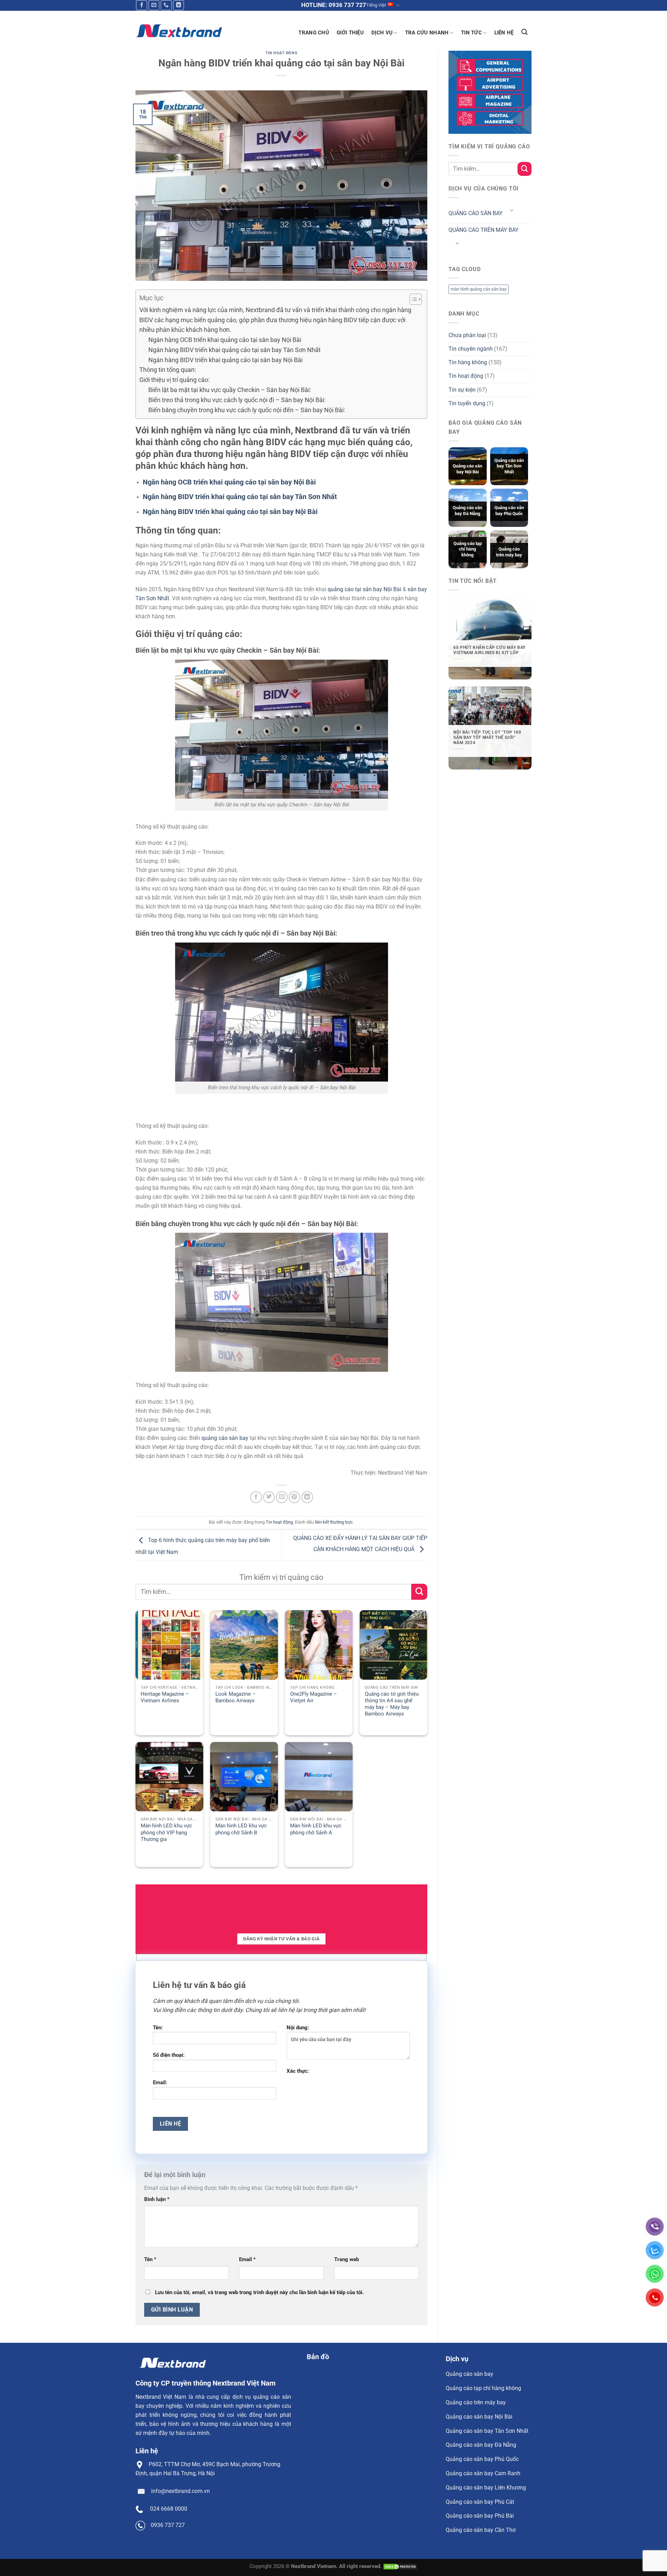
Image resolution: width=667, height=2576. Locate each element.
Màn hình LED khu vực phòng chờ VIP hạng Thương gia (166, 1832)
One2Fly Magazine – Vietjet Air (314, 1697)
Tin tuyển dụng (467, 403)
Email (247, 2259)
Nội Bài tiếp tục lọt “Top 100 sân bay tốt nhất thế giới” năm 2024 (487, 738)
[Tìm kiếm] (525, 32)
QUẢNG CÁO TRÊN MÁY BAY (484, 230)
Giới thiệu (350, 33)
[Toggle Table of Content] (412, 299)
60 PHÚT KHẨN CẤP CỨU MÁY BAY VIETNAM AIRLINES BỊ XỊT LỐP (489, 650)
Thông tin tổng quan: (168, 370)
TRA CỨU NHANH (427, 33)
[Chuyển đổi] (511, 211)
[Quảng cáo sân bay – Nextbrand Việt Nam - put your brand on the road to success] (179, 31)
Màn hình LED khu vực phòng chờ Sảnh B (241, 1829)
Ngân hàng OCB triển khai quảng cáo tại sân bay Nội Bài (225, 340)
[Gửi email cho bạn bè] (282, 1497)
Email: (160, 2082)
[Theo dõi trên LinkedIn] (179, 5)
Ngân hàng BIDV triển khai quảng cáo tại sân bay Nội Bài (225, 360)
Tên (150, 2259)
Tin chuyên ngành (471, 349)
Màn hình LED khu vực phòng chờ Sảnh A (316, 1829)
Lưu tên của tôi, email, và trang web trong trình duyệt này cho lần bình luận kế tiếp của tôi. (259, 2292)
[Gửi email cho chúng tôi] (154, 5)
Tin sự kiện (462, 390)
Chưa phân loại (467, 335)
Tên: (158, 2028)
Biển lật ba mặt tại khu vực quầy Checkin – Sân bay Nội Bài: (230, 390)
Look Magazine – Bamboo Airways (236, 1697)
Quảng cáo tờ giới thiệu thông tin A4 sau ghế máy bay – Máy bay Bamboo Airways (392, 1704)
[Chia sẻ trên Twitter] (269, 1497)
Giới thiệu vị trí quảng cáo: (174, 380)
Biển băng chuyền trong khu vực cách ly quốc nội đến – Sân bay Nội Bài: (247, 410)
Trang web (347, 2259)
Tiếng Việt (376, 5)
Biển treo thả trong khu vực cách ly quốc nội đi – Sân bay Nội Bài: (237, 400)
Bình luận (157, 2199)
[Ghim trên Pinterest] (295, 1497)
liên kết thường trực (334, 1522)
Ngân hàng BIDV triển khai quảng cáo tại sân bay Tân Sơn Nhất (234, 350)
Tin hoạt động (281, 53)
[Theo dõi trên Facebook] (142, 5)
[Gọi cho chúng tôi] (166, 5)
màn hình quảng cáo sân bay (479, 289)
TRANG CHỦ (314, 33)
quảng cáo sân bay (225, 1438)
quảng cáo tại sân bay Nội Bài (364, 589)
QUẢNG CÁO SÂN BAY (476, 213)
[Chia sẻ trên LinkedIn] (307, 1497)
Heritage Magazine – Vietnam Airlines (165, 1697)
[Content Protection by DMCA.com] (400, 2566)
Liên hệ (504, 33)
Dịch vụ (382, 33)
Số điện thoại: (169, 2055)
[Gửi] (419, 1592)
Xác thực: (298, 2071)
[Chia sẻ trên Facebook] (256, 1497)
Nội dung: (298, 2028)
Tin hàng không (468, 362)
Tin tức (471, 33)
